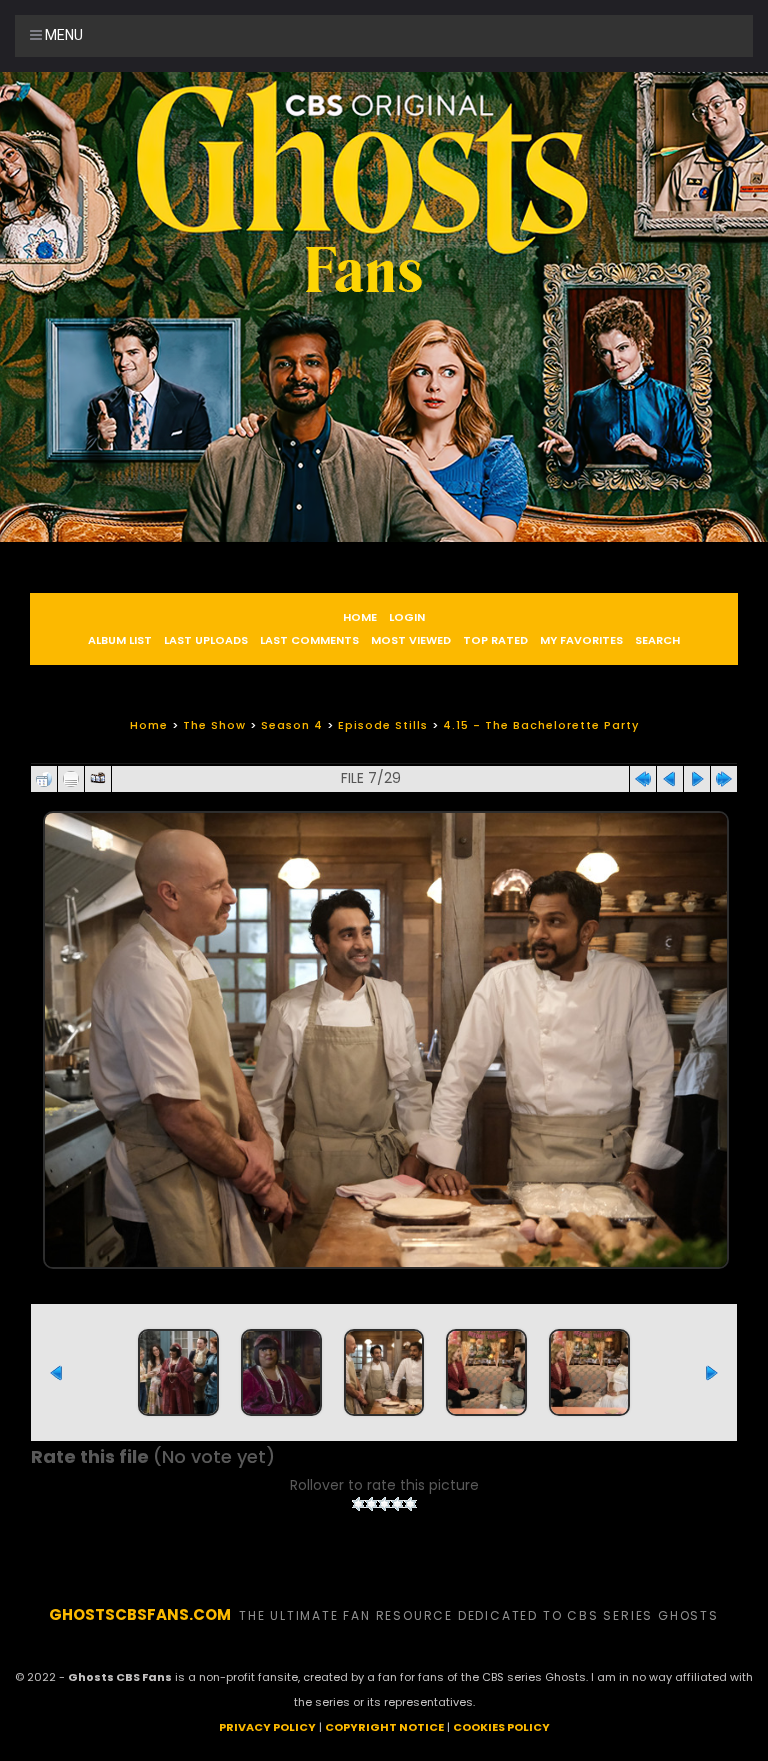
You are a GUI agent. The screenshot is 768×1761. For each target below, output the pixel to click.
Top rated (495, 640)
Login (407, 617)
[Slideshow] (98, 774)
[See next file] (697, 774)
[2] (371, 1504)
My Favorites (581, 640)
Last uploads (206, 640)
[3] (384, 1504)
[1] (358, 1504)
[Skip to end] (724, 774)
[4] (397, 1504)
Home (360, 617)
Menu (62, 35)
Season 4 (292, 725)
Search (657, 640)
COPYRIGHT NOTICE (384, 1727)
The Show (214, 725)
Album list (120, 640)
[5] (410, 1504)
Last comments (309, 640)
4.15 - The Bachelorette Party (541, 725)
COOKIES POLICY (501, 1727)
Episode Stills (383, 725)
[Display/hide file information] (71, 774)
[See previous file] (670, 774)
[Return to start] (643, 774)
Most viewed (411, 640)
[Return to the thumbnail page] (44, 774)
